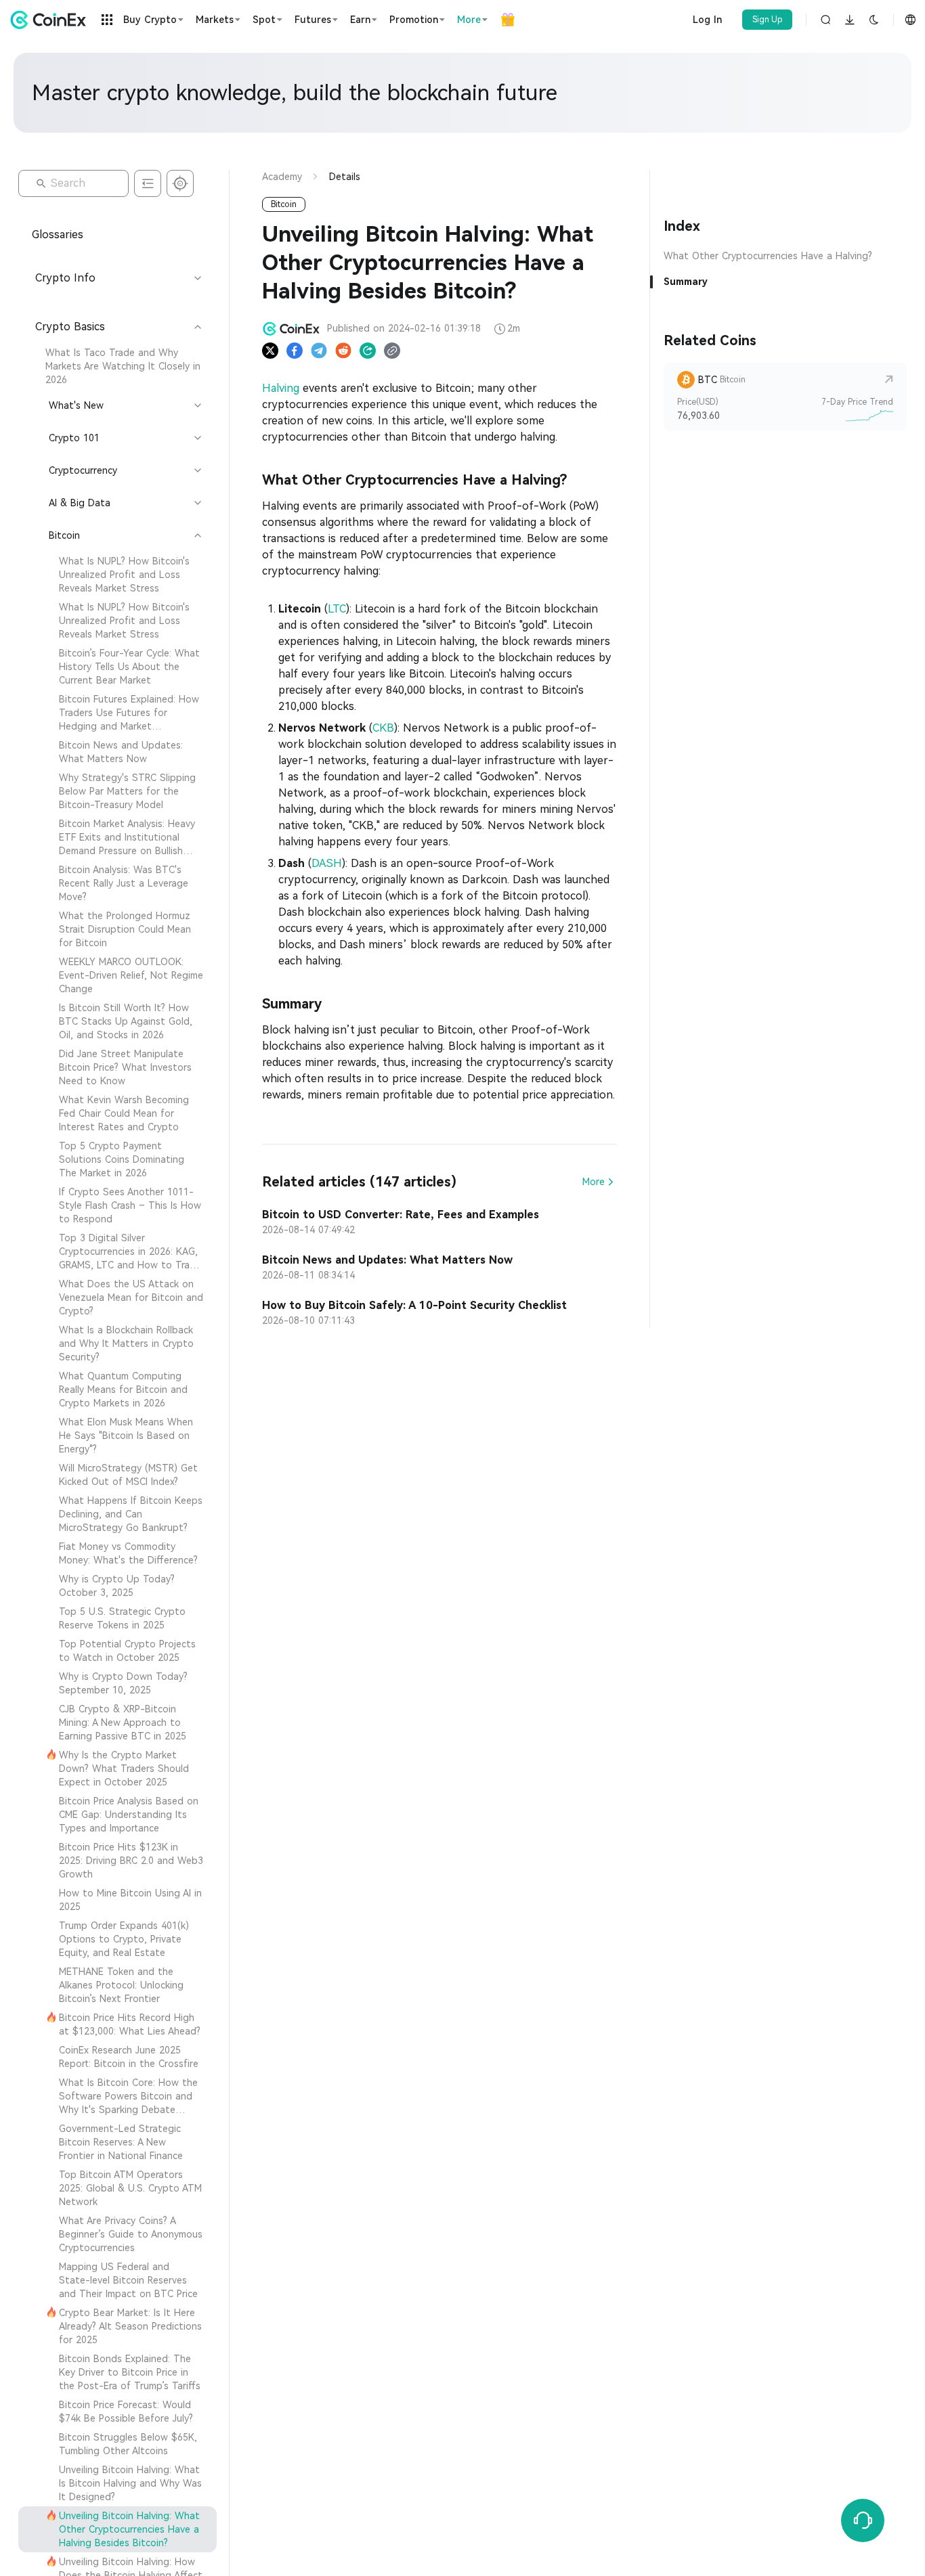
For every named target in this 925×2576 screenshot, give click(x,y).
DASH (327, 863)
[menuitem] (117, 366)
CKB (383, 728)
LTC (337, 609)
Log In (707, 20)
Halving (281, 388)
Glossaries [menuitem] (58, 235)
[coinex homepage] (51, 20)
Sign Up (768, 20)
